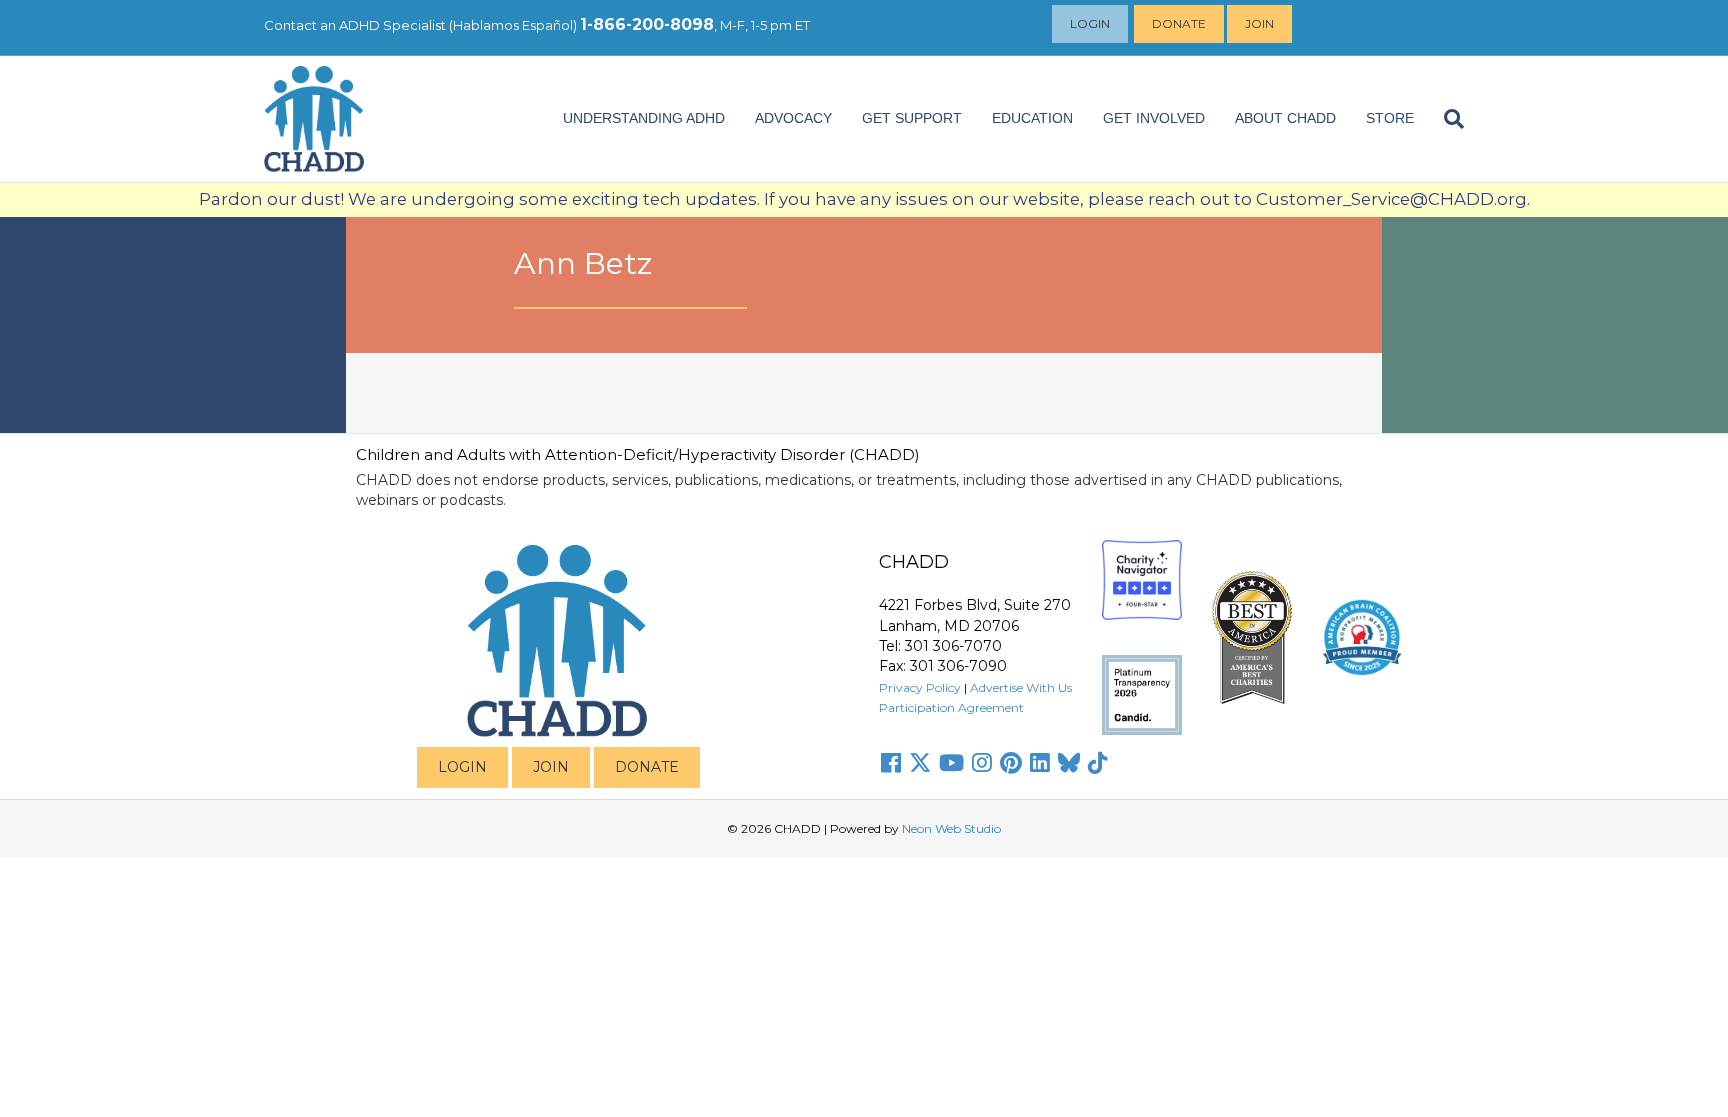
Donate (1179, 23)
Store (1390, 118)
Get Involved (1154, 118)
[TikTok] (1098, 763)
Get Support (912, 118)
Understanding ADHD (644, 118)
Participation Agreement (951, 707)
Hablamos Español (513, 25)
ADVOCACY (793, 118)
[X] (920, 763)
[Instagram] (982, 763)
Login (1090, 23)
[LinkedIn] (1040, 763)
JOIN (551, 767)
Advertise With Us (1021, 687)
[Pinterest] (1011, 763)
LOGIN (462, 767)
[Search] (1446, 119)
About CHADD (1285, 118)
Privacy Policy (920, 687)
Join (1259, 23)
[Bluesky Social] (1069, 763)
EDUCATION (1032, 118)
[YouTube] (951, 763)
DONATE (647, 767)
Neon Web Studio (951, 828)
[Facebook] (891, 763)
